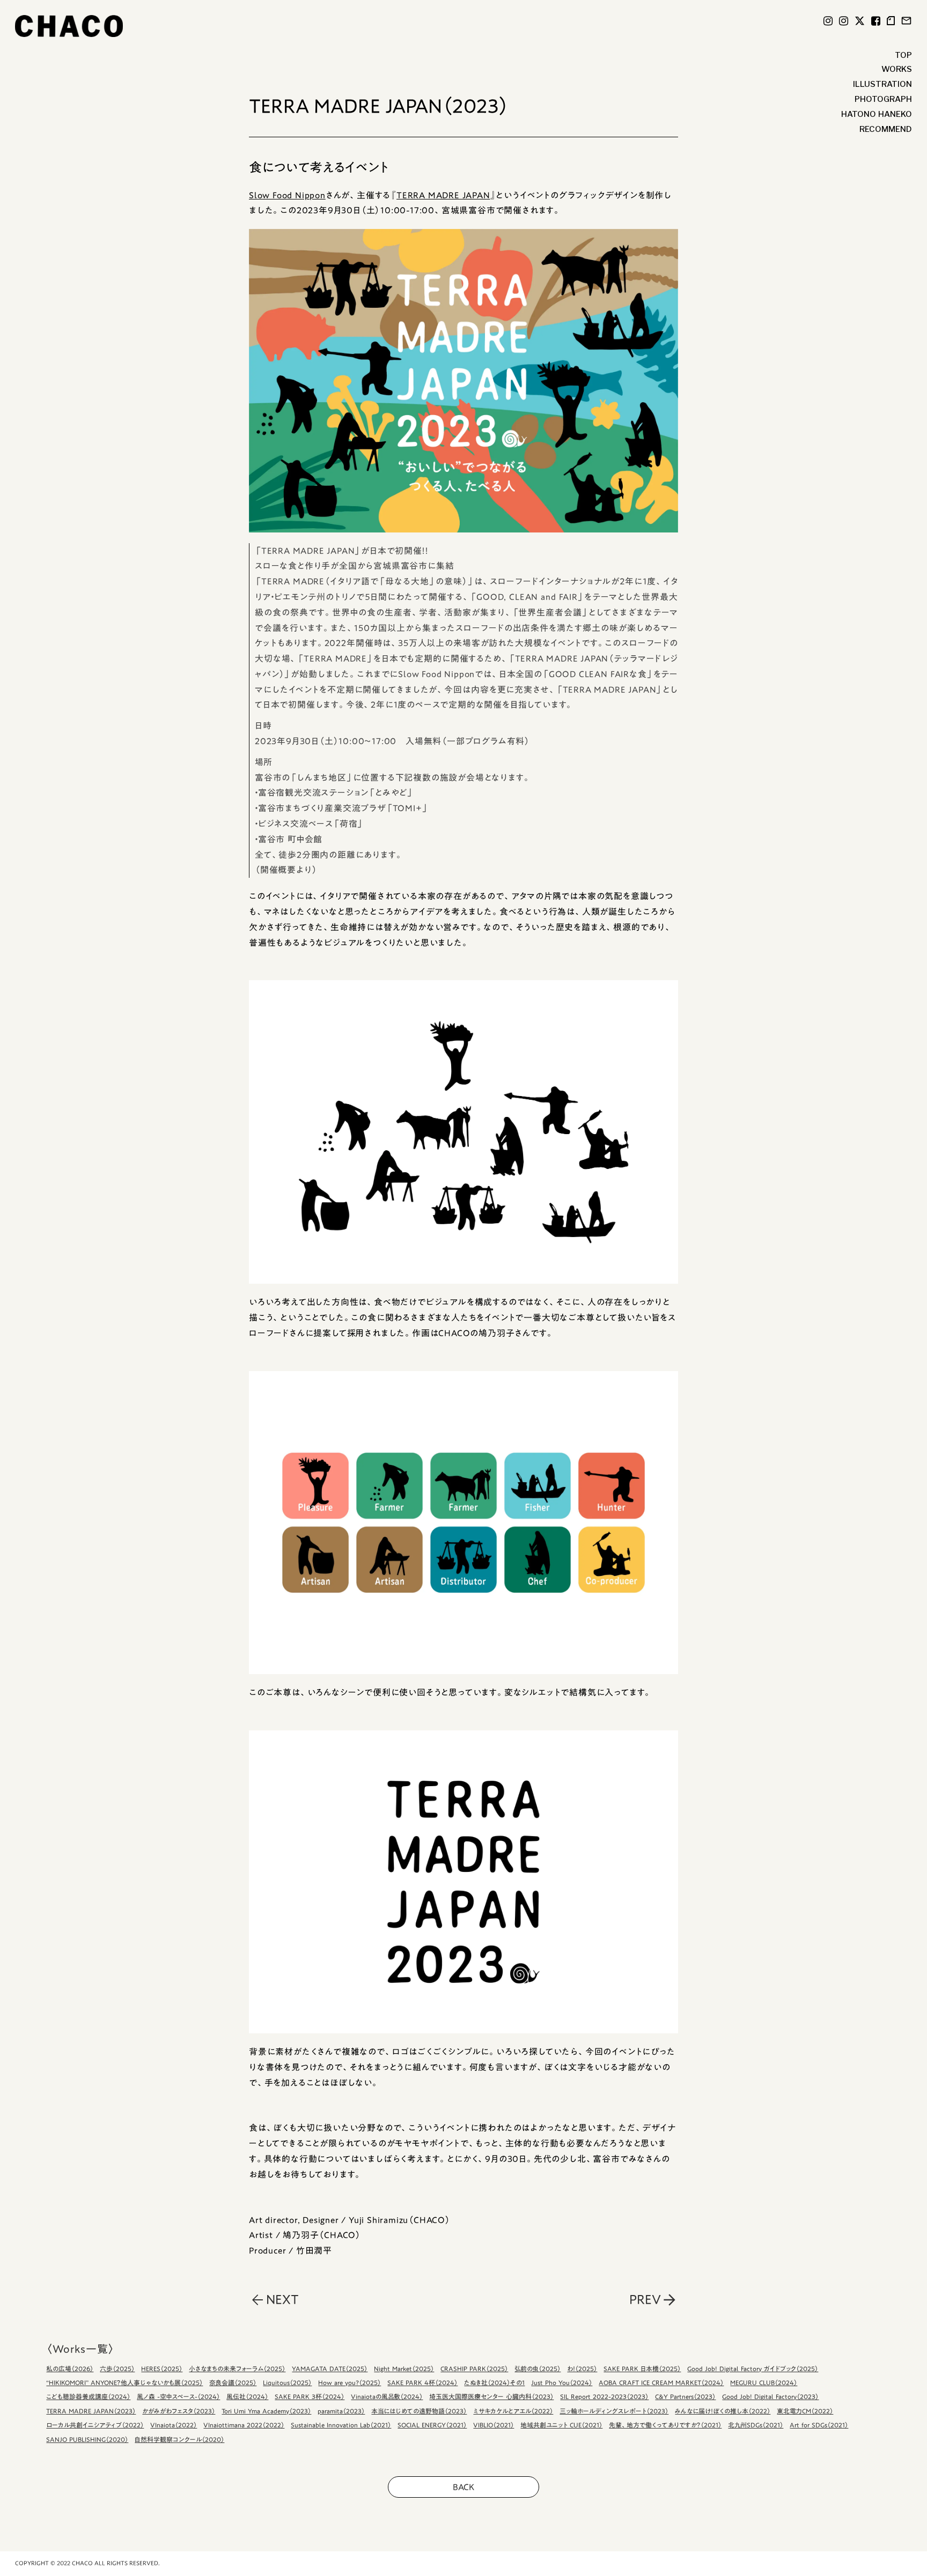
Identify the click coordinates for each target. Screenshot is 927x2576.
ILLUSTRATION (882, 84)
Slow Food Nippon (287, 195)
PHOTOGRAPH (883, 99)
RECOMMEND (886, 129)
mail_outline (906, 21)
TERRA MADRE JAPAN (443, 195)
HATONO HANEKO (877, 114)
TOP (903, 55)
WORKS (897, 69)
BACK (464, 2487)
